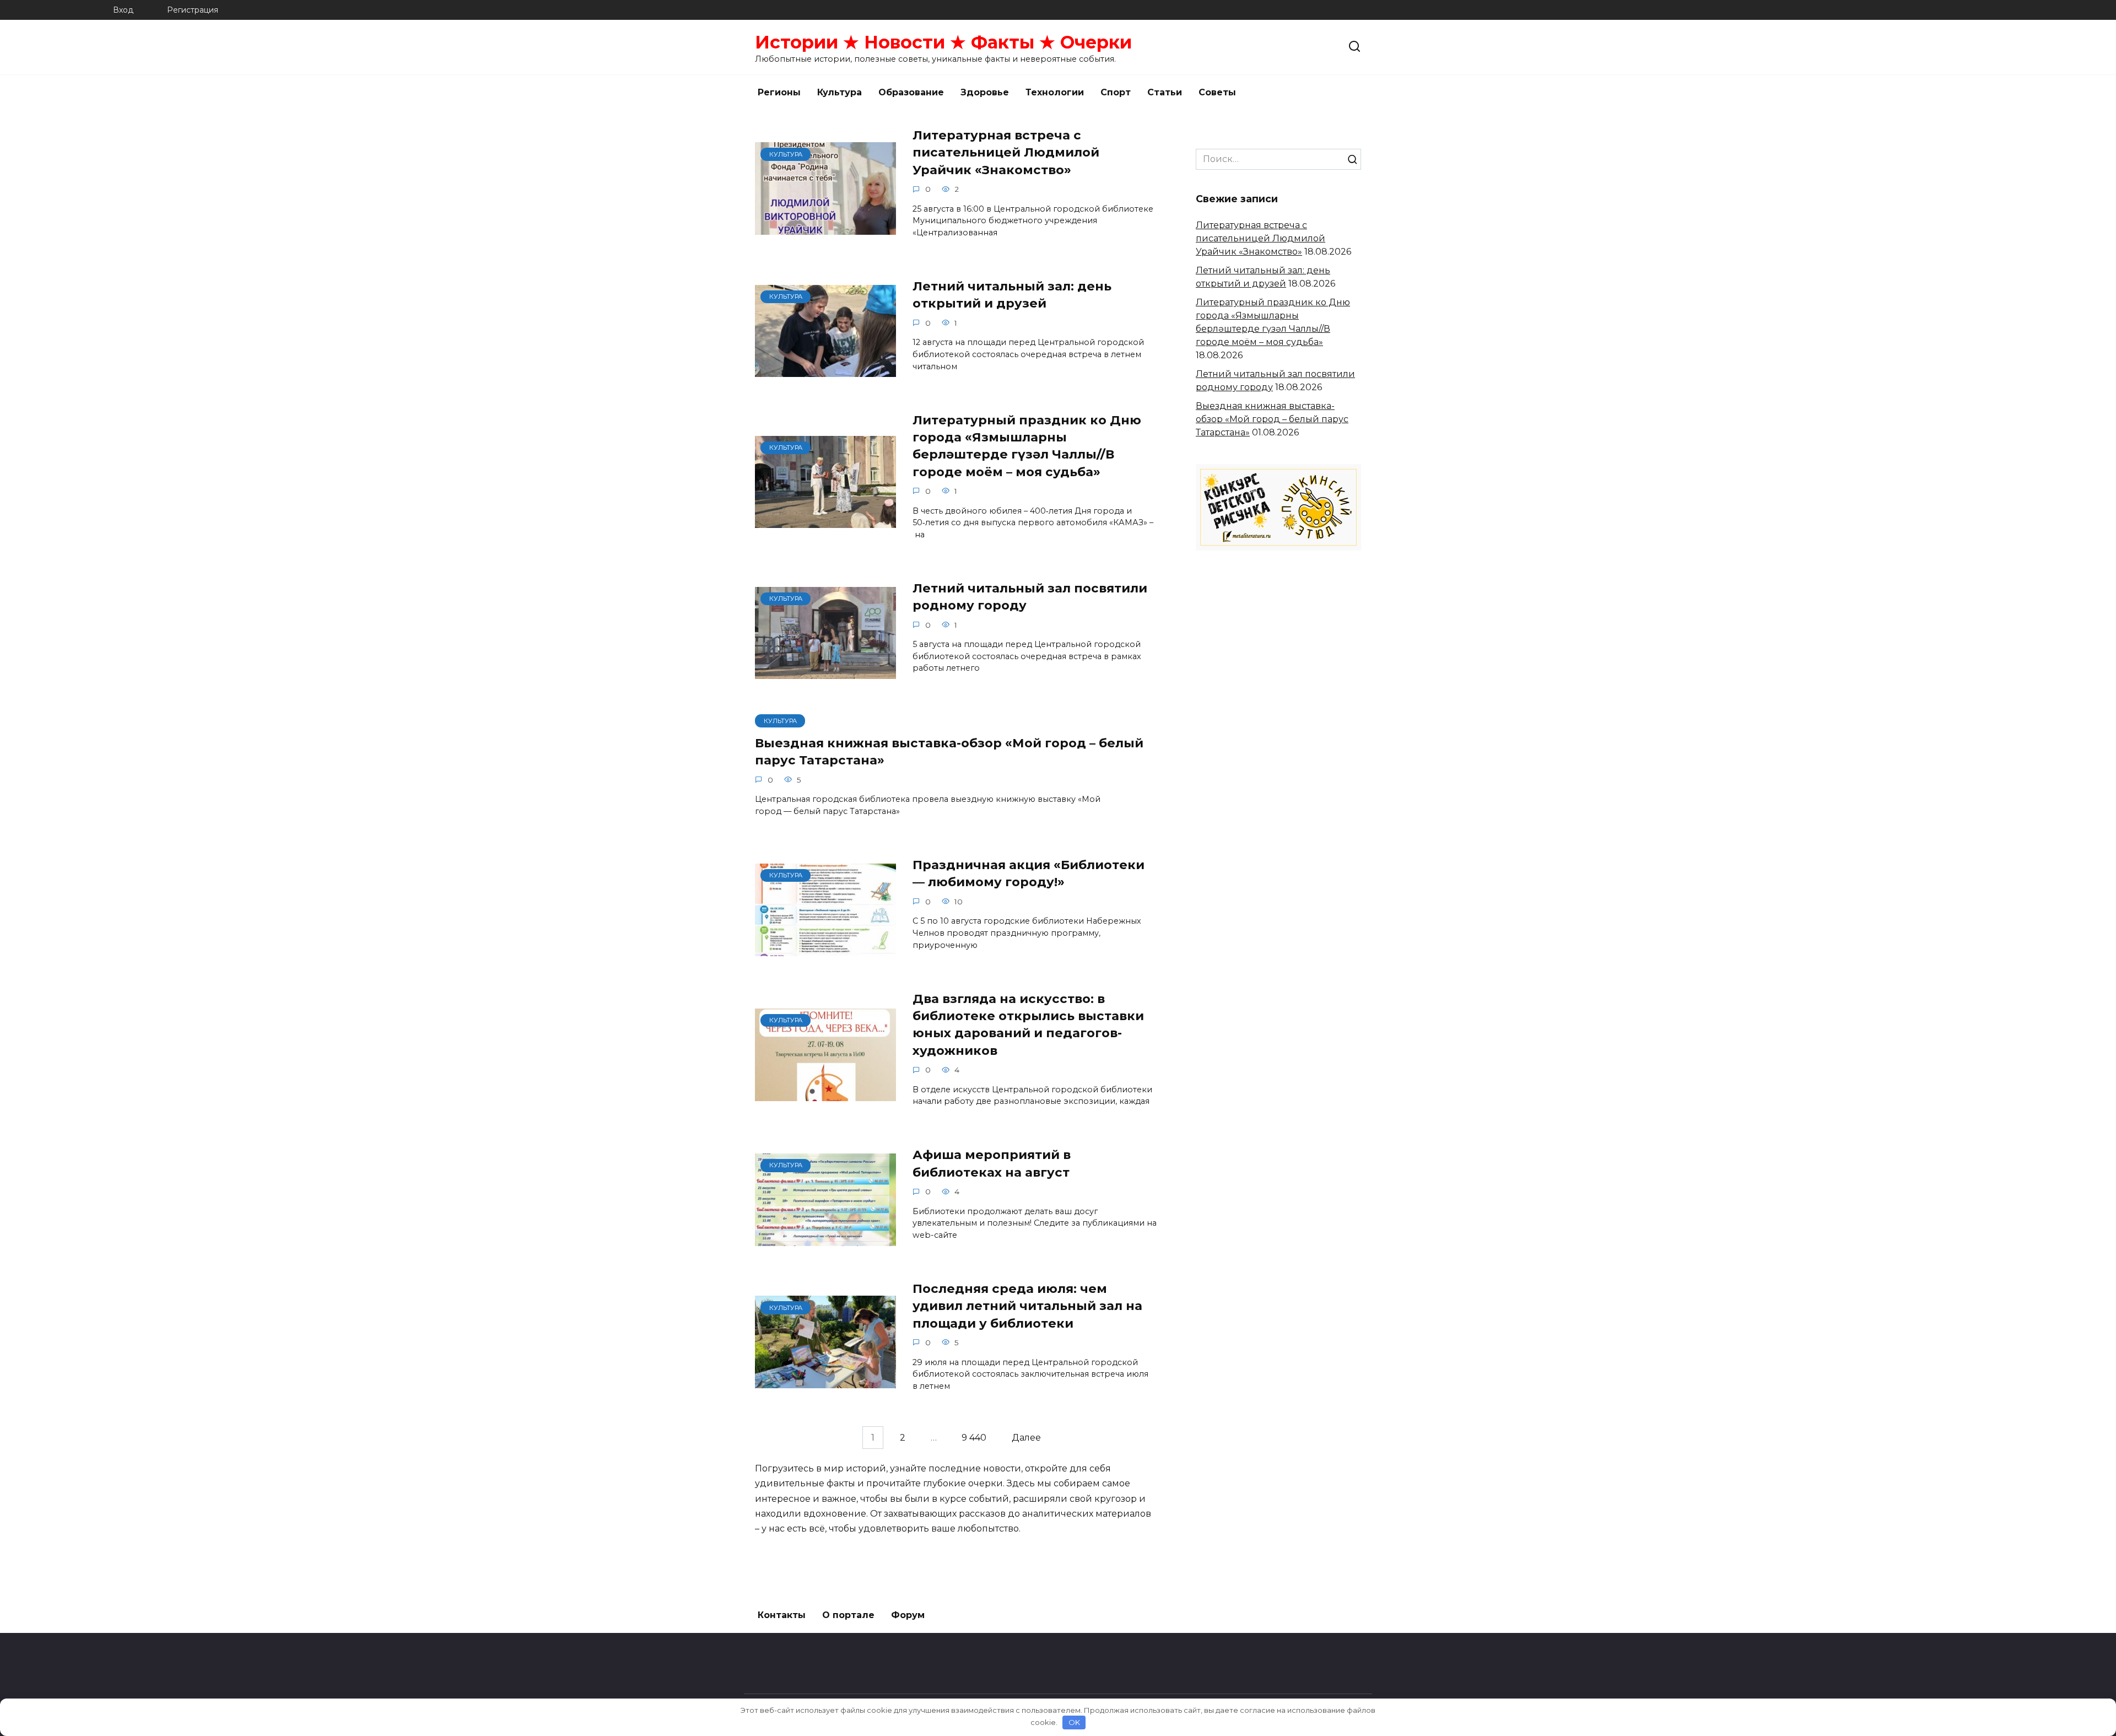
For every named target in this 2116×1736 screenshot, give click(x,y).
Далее (1026, 1438)
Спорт (1116, 92)
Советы (1217, 92)
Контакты (782, 1615)
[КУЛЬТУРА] (825, 228)
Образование (911, 92)
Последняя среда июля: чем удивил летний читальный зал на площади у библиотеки (1027, 1306)
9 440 (974, 1438)
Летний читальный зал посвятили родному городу (1030, 597)
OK (1074, 1722)
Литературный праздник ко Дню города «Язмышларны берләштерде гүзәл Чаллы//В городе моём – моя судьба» (1027, 446)
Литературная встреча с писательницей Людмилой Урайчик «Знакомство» (1006, 152)
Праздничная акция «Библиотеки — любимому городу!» (1029, 873)
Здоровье (985, 92)
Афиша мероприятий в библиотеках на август (992, 1164)
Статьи (1165, 92)
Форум (908, 1615)
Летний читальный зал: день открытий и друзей (1012, 295)
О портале (848, 1615)
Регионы (779, 92)
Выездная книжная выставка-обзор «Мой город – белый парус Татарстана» (949, 751)
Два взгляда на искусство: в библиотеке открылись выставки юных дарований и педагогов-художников (1028, 1025)
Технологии (1055, 92)
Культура (840, 92)
